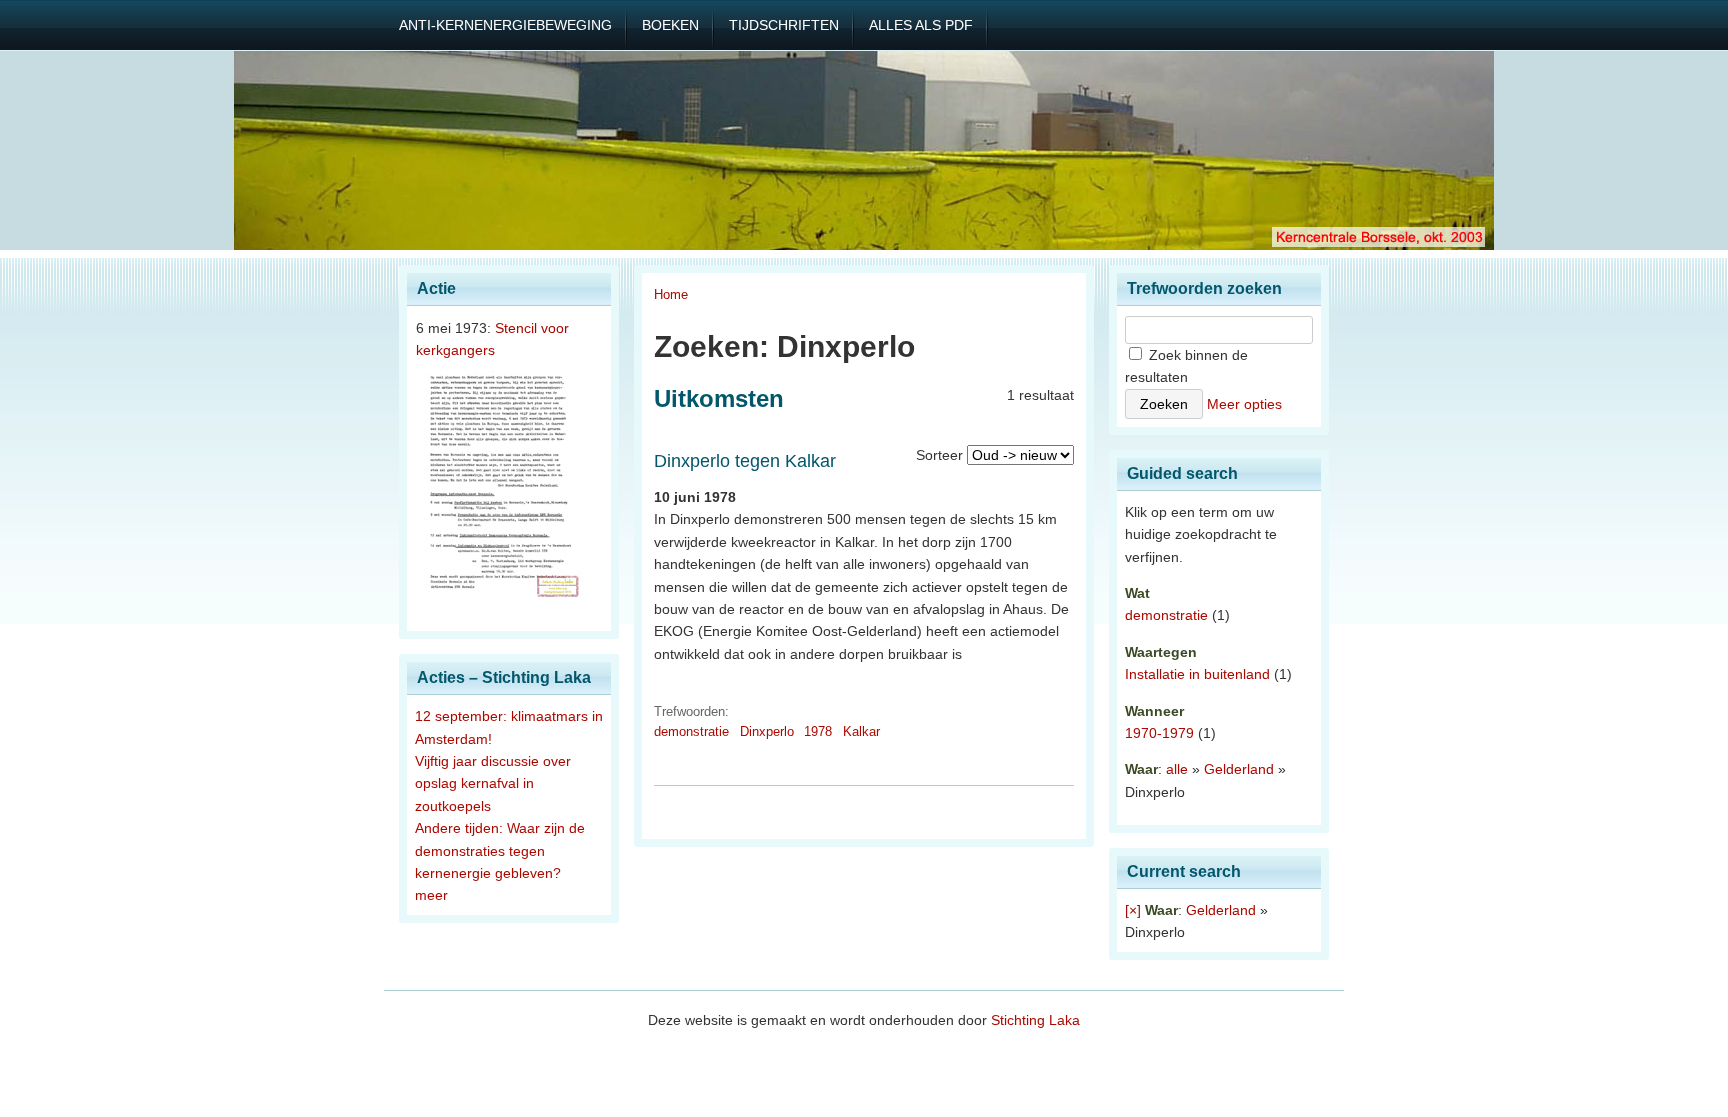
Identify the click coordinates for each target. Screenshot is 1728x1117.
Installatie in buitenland (1197, 674)
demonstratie (691, 731)
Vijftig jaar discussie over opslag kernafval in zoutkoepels (493, 783)
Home (671, 294)
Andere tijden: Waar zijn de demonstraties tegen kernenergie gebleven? (500, 850)
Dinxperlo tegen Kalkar (745, 461)
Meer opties (1244, 404)
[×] (1133, 910)
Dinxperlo (767, 731)
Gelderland (1239, 769)
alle (1177, 769)
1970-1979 (1159, 733)
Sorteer (939, 455)
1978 (818, 731)
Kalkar (861, 731)
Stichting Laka (1035, 1020)
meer (431, 895)
